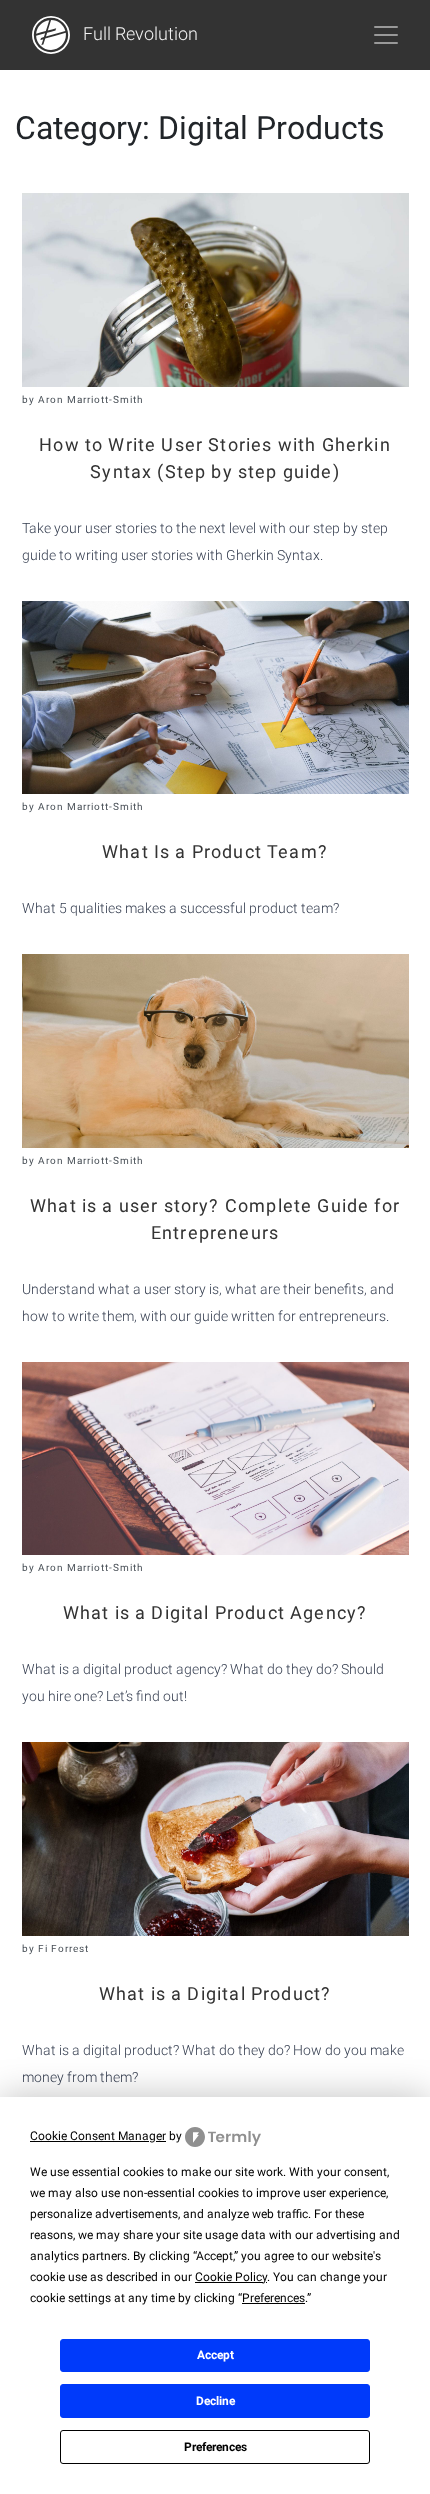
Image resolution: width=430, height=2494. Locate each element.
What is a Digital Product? (215, 1993)
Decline (215, 2401)
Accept (215, 2355)
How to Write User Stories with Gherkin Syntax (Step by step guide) (214, 458)
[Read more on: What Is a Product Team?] (215, 698)
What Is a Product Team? (215, 851)
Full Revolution (138, 33)
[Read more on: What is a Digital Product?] (215, 1839)
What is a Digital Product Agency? (215, 1612)
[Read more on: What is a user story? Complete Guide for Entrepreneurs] (215, 1051)
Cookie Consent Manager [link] (98, 2136)
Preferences (215, 2447)
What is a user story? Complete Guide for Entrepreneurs (215, 1219)
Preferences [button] (273, 2298)
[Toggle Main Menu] (386, 35)
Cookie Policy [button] (231, 2277)
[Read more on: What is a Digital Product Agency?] (215, 1459)
